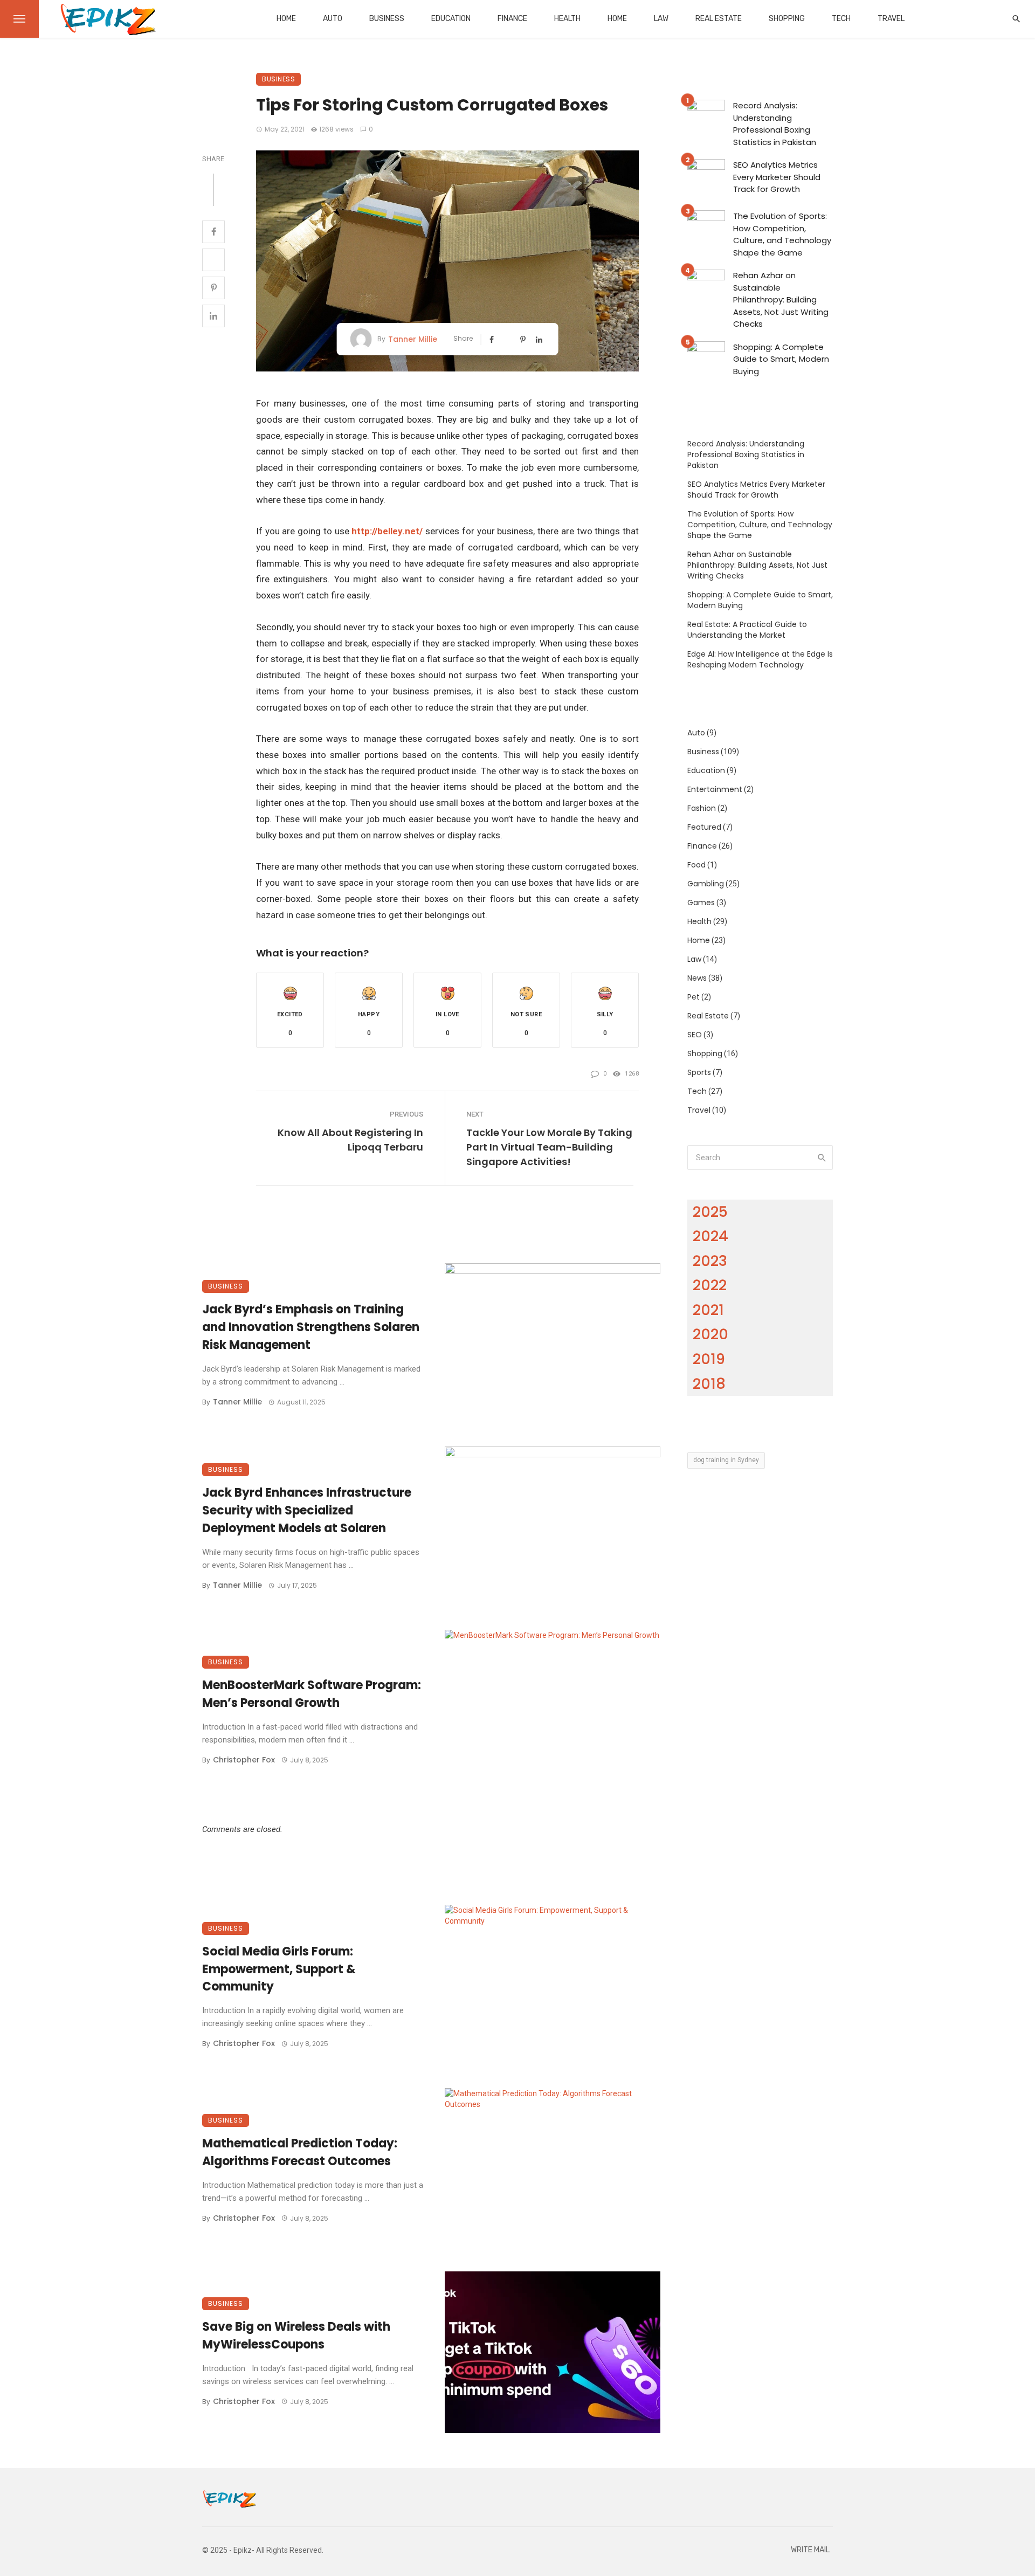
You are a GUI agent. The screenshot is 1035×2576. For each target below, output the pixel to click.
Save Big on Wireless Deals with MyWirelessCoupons (296, 2336)
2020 (710, 1334)
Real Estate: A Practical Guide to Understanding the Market (747, 630)
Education (451, 19)
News (697, 978)
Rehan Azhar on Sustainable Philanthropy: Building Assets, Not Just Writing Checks (781, 299)
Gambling (706, 884)
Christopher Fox (244, 1760)
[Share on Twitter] (213, 260)
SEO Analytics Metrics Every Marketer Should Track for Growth (777, 177)
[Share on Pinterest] (213, 288)
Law (661, 19)
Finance (512, 19)
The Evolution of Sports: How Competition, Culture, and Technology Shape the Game (782, 234)
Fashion (702, 808)
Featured (704, 827)
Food (696, 865)
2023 (710, 1261)
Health (567, 19)
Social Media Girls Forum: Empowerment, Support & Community (279, 1969)
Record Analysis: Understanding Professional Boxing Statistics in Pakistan (775, 124)
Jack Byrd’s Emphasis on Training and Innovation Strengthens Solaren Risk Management (311, 1327)
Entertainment (715, 789)
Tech (841, 19)
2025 (710, 1212)
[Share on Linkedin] (213, 316)
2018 (709, 1384)
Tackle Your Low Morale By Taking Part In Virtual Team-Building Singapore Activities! (549, 1147)
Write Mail (810, 2550)
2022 (710, 1285)
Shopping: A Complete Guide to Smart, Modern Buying (781, 359)
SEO (695, 1035)
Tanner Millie (413, 339)
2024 (710, 1236)
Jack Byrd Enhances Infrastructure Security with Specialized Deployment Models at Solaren (307, 1510)
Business (387, 19)
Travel (891, 19)
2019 (709, 1359)
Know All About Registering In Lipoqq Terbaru (350, 1140)
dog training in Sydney (726, 1460)
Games (701, 903)
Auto (333, 19)
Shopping (787, 19)
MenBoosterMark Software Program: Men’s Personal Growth (312, 1694)
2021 (708, 1310)
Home (286, 19)
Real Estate (719, 19)
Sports (699, 1072)
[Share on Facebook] (213, 232)
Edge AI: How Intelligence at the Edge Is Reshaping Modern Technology (760, 659)
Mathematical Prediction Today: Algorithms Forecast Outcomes (300, 2152)
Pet (694, 997)
